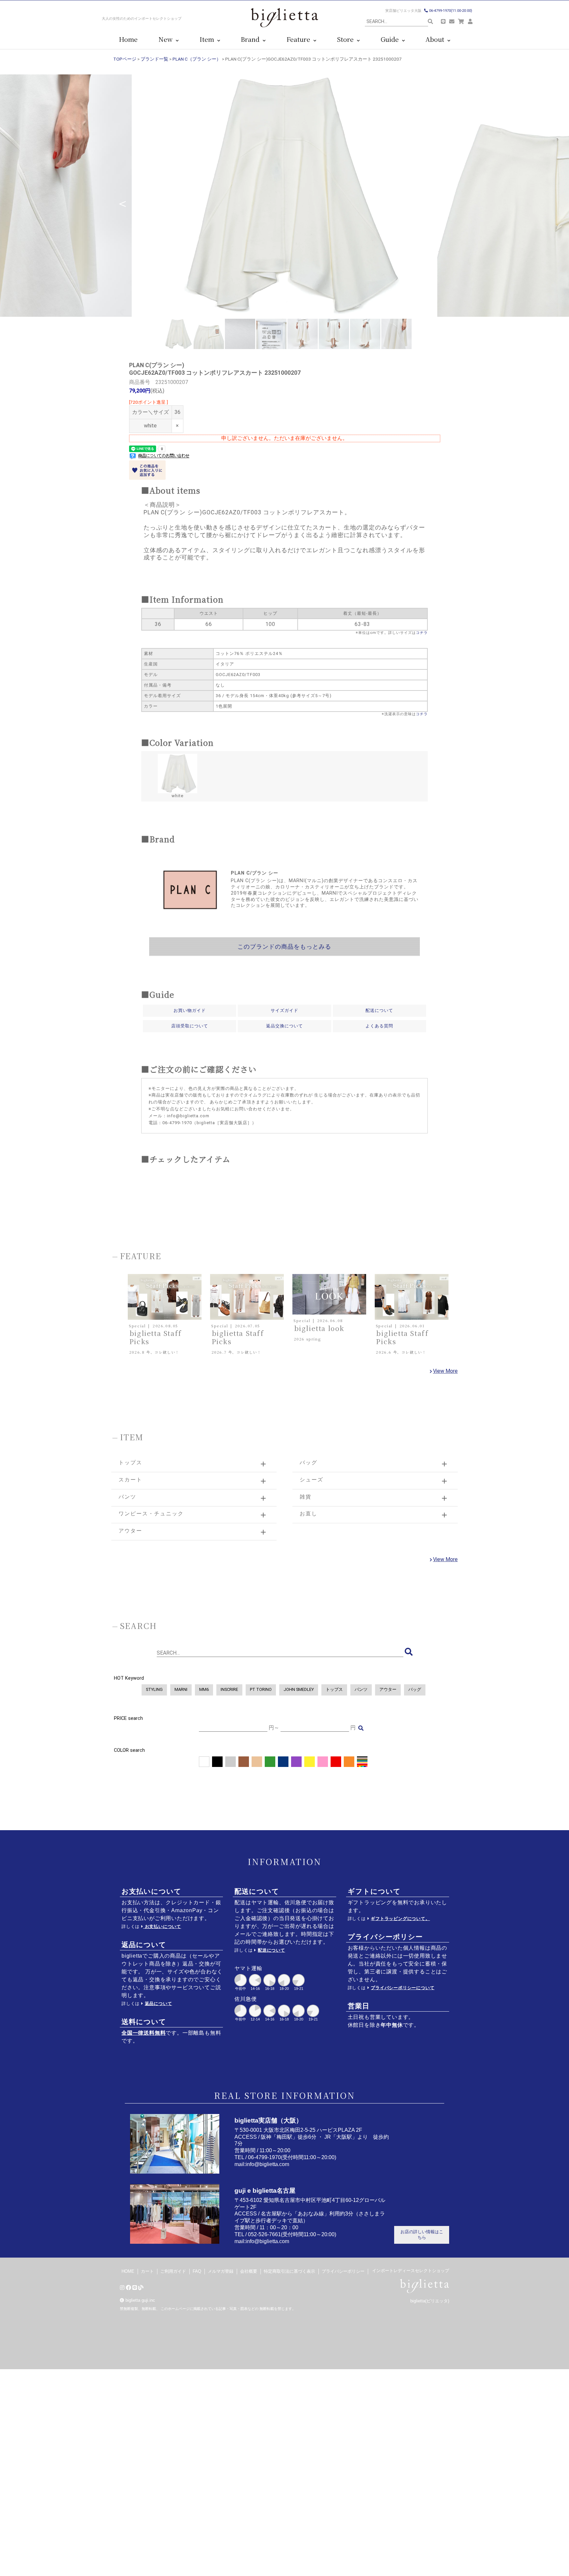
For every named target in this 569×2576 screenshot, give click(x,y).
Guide (391, 39)
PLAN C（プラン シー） (197, 59)
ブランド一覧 (154, 59)
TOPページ (125, 59)
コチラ (422, 633)
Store (347, 39)
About (436, 39)
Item (208, 39)
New (167, 39)
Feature (300, 39)
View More (445, 1371)
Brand (252, 39)
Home (128, 39)
